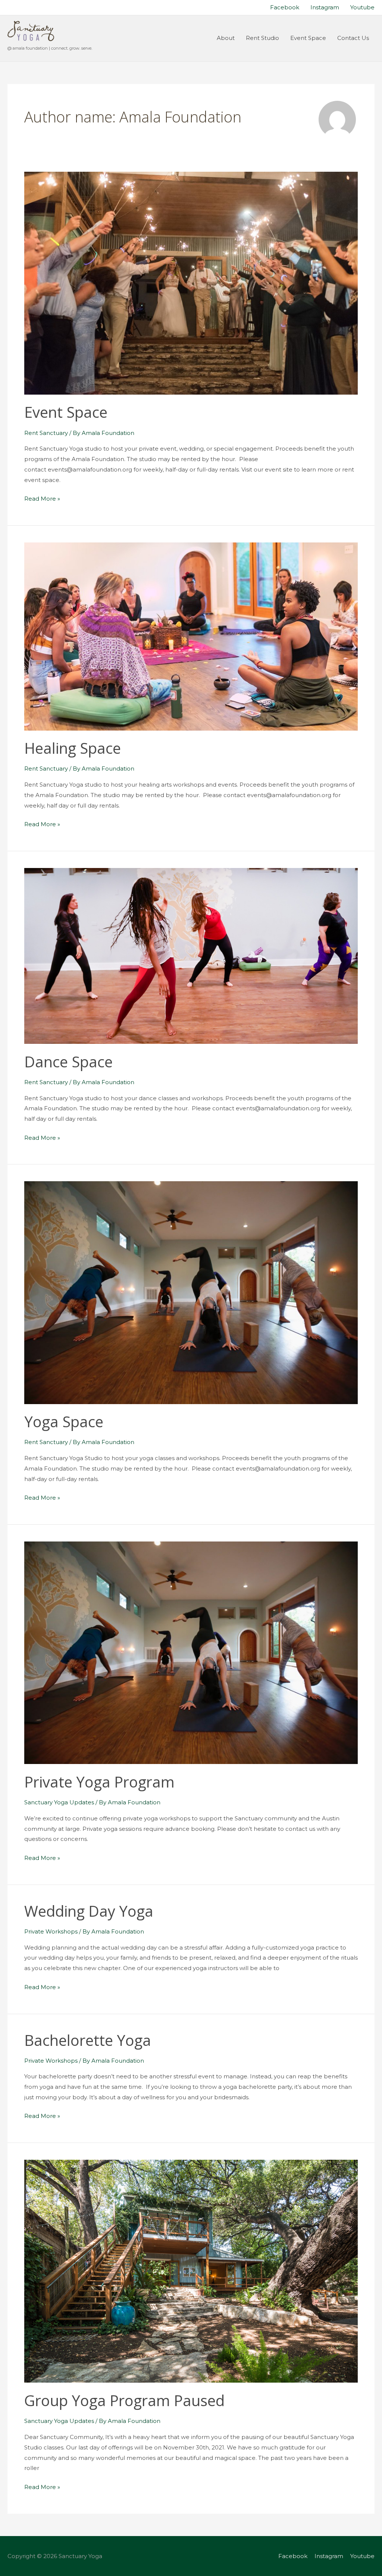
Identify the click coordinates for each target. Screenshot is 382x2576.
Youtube (362, 2556)
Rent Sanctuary (46, 433)
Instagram (329, 2556)
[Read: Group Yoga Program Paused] (191, 2271)
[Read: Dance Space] (191, 955)
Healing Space (73, 748)
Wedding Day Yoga (89, 1911)
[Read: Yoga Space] (191, 1292)
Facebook (293, 2556)
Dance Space (68, 1062)
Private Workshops (51, 1931)
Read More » (42, 499)
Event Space (66, 412)
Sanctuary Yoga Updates (59, 1802)
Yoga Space (64, 1421)
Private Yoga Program (99, 1782)
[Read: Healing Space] (191, 636)
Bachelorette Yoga (88, 2040)
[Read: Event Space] (191, 282)
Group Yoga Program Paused (124, 2400)
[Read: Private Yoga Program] (191, 1652)
